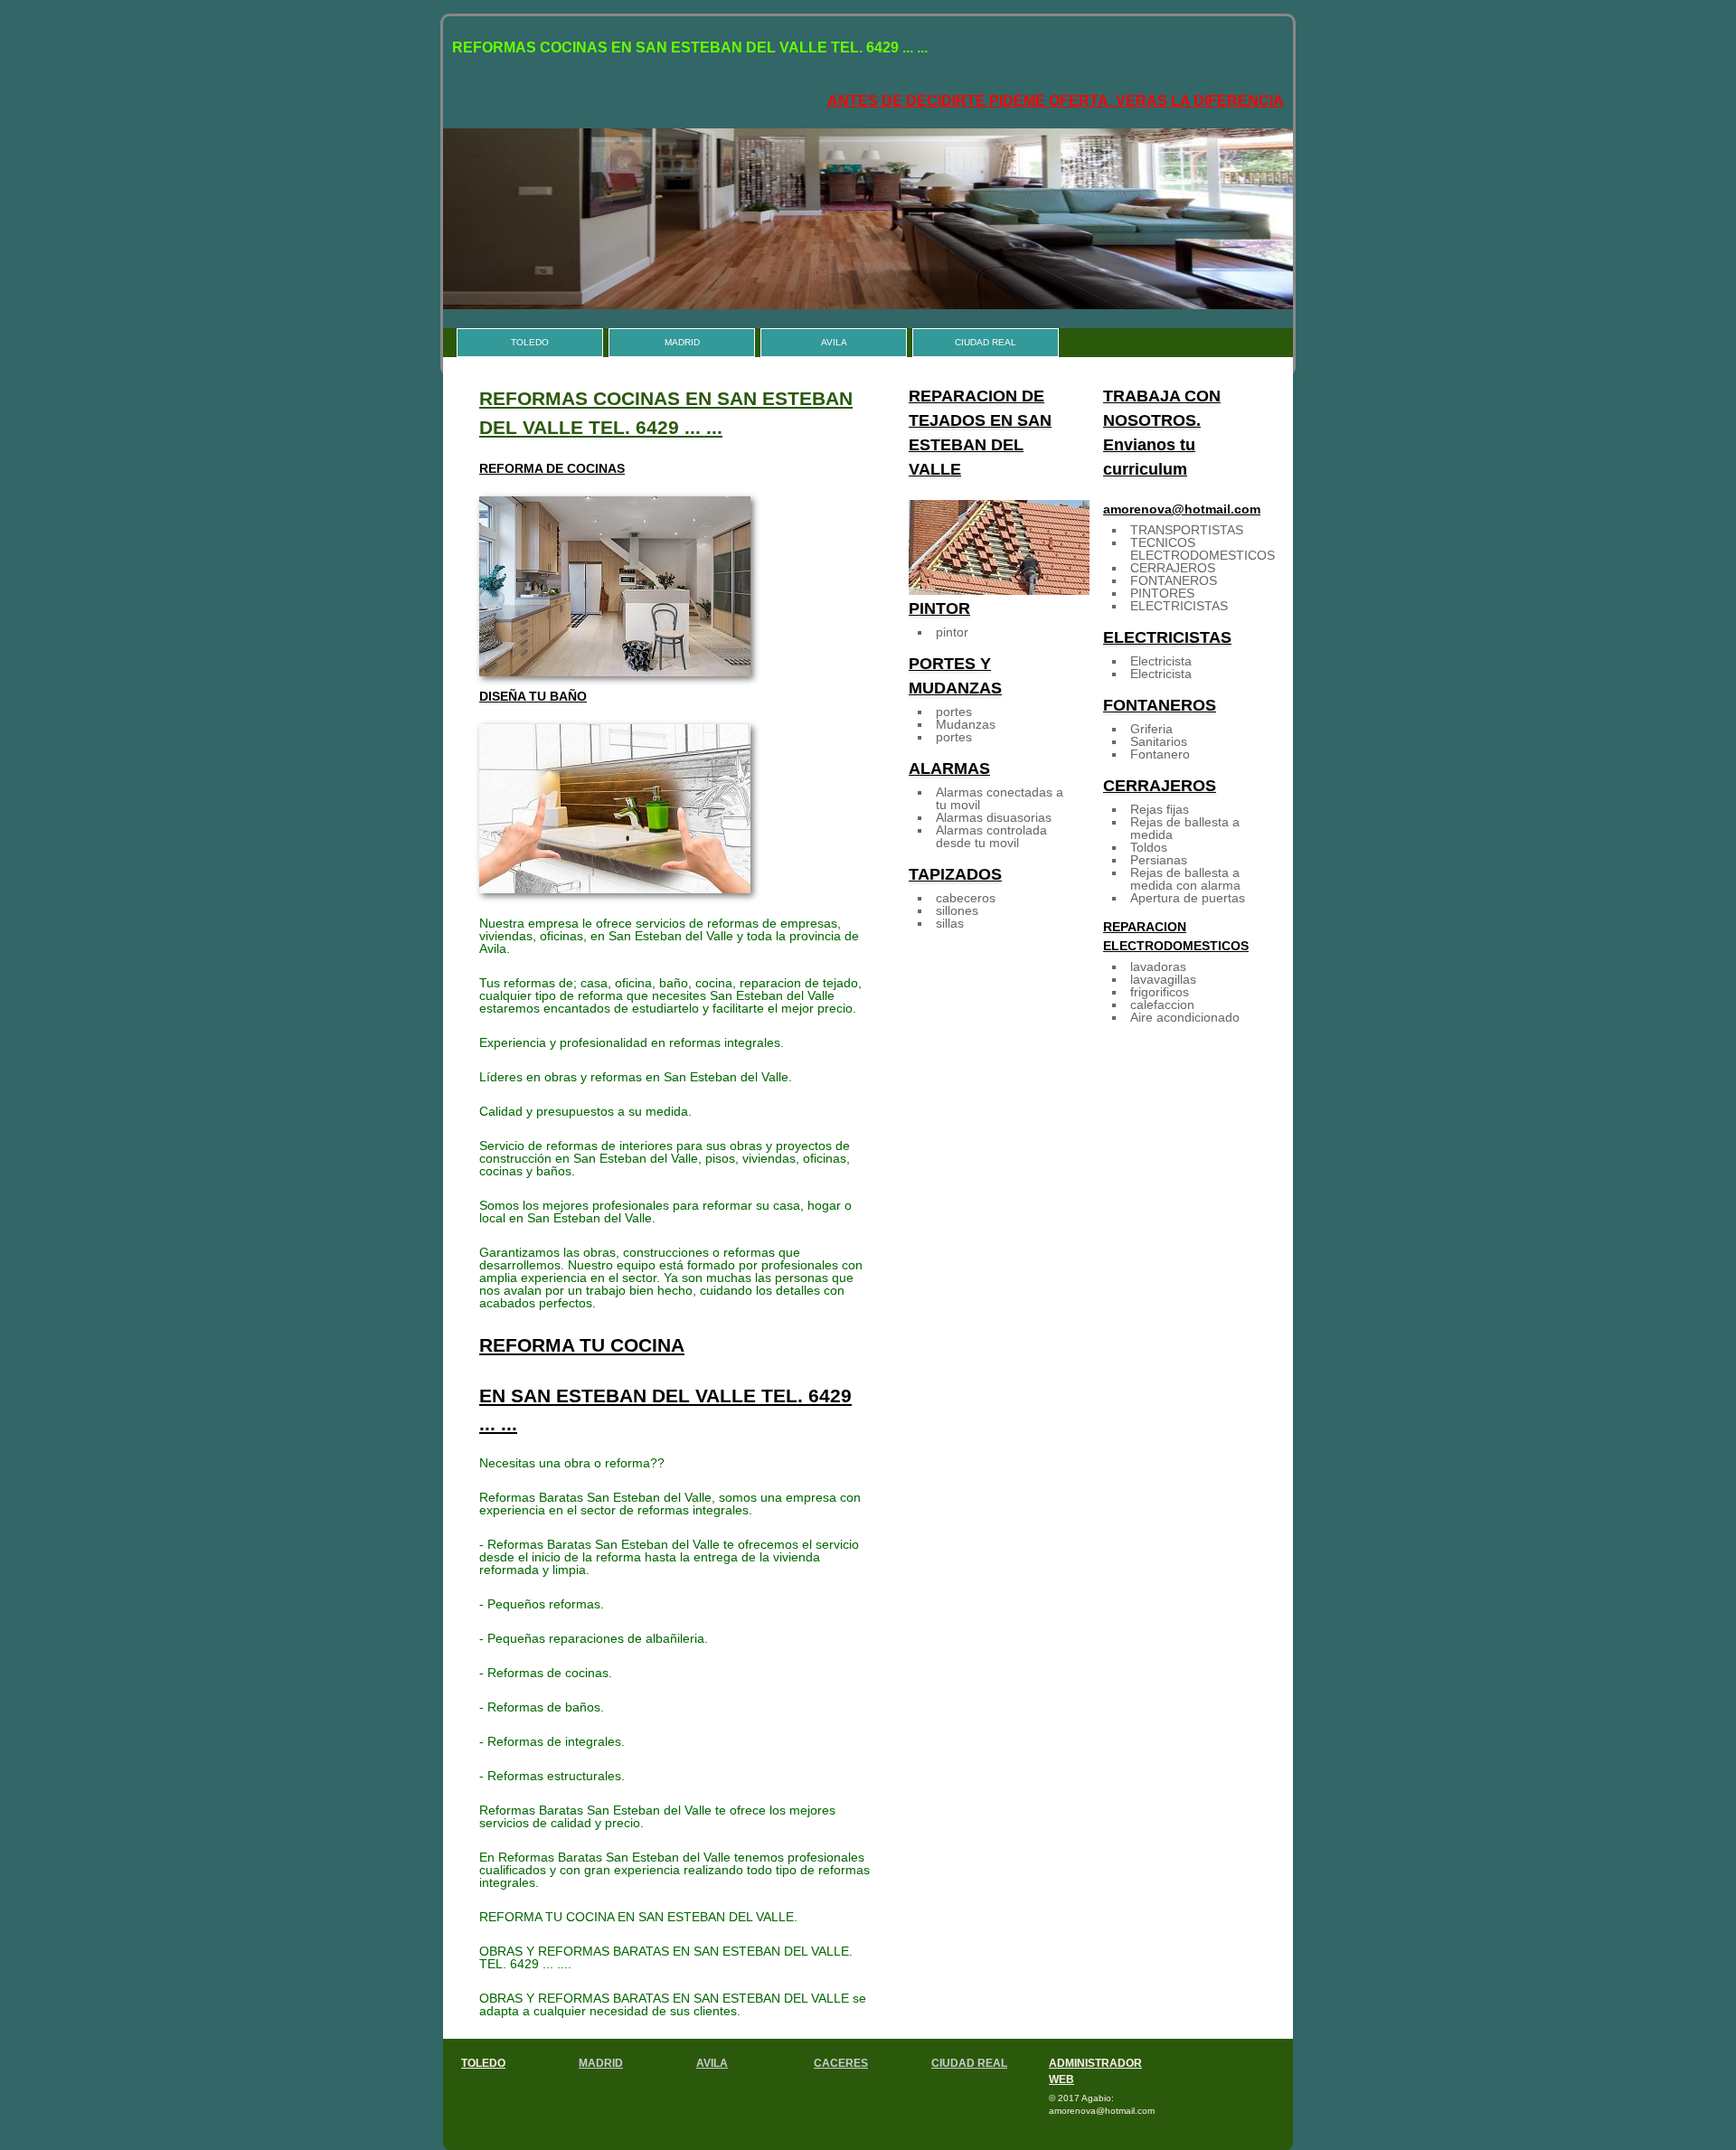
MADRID (682, 342)
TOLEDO (530, 342)
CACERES (841, 2063)
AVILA (834, 342)
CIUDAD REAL (986, 342)
